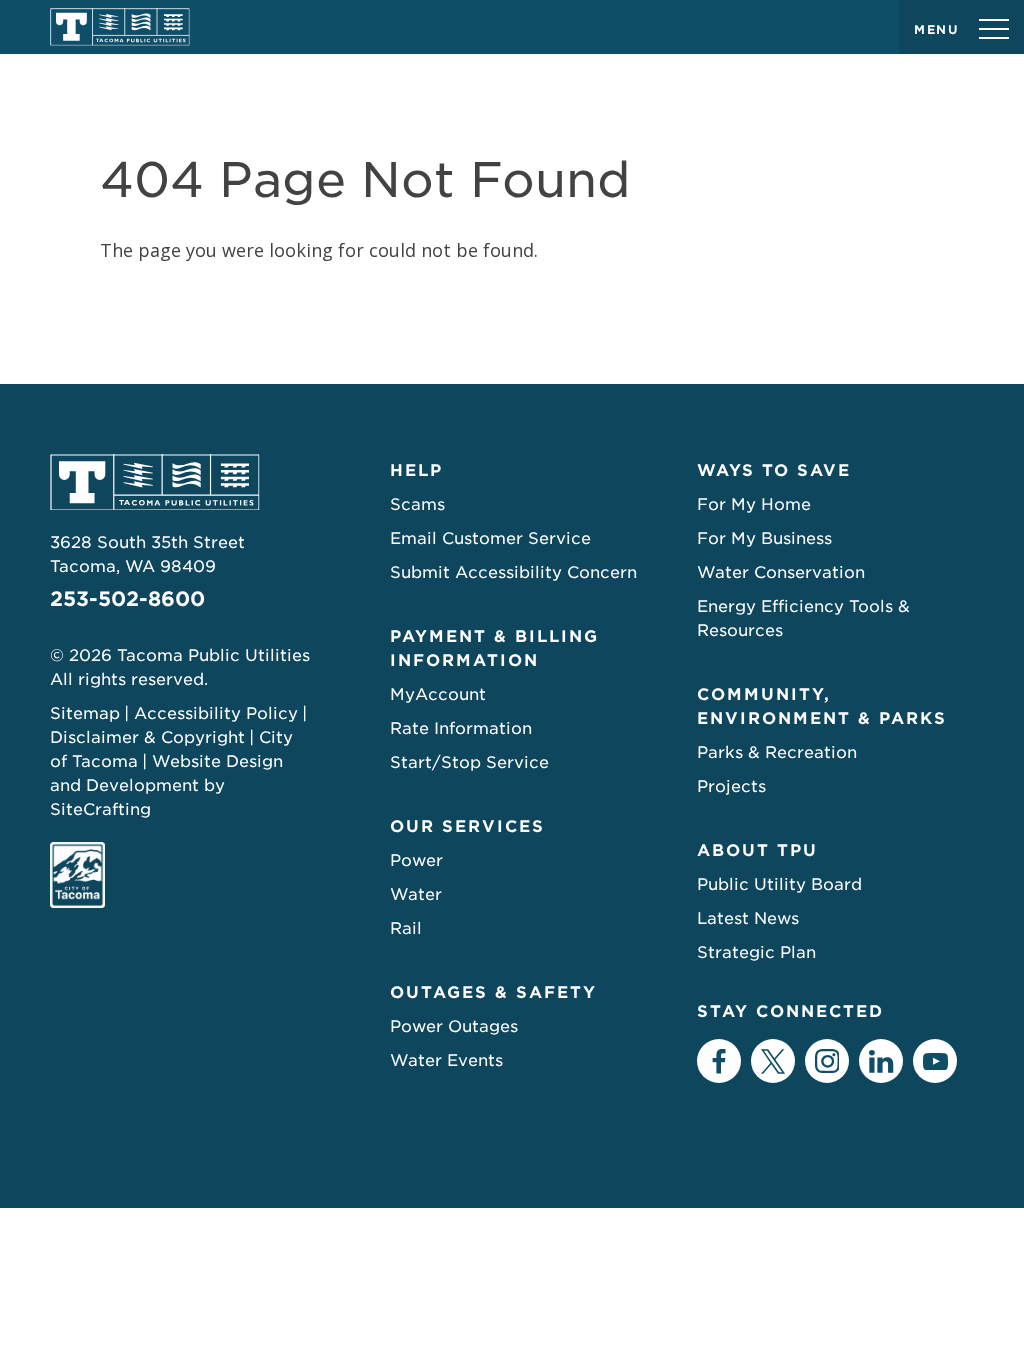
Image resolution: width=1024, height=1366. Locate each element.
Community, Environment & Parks (822, 706)
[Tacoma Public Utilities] (120, 27)
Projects (731, 786)
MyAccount (438, 694)
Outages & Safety (493, 992)
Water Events (446, 1060)
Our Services (467, 826)
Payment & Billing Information (494, 648)
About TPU (757, 850)
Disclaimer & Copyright (147, 737)
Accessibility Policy (216, 713)
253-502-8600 (127, 599)
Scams (417, 504)
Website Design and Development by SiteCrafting (166, 785)
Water (416, 894)
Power (416, 860)
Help (416, 470)
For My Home (754, 504)
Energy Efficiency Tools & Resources (803, 618)
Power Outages (454, 1026)
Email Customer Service (490, 538)
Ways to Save (774, 470)
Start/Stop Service (469, 762)
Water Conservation (781, 572)
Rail (406, 928)
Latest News (748, 918)
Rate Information (461, 728)
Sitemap (85, 713)
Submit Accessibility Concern (513, 572)
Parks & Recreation (777, 752)
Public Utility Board (779, 884)
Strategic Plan (756, 952)
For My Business (764, 538)
